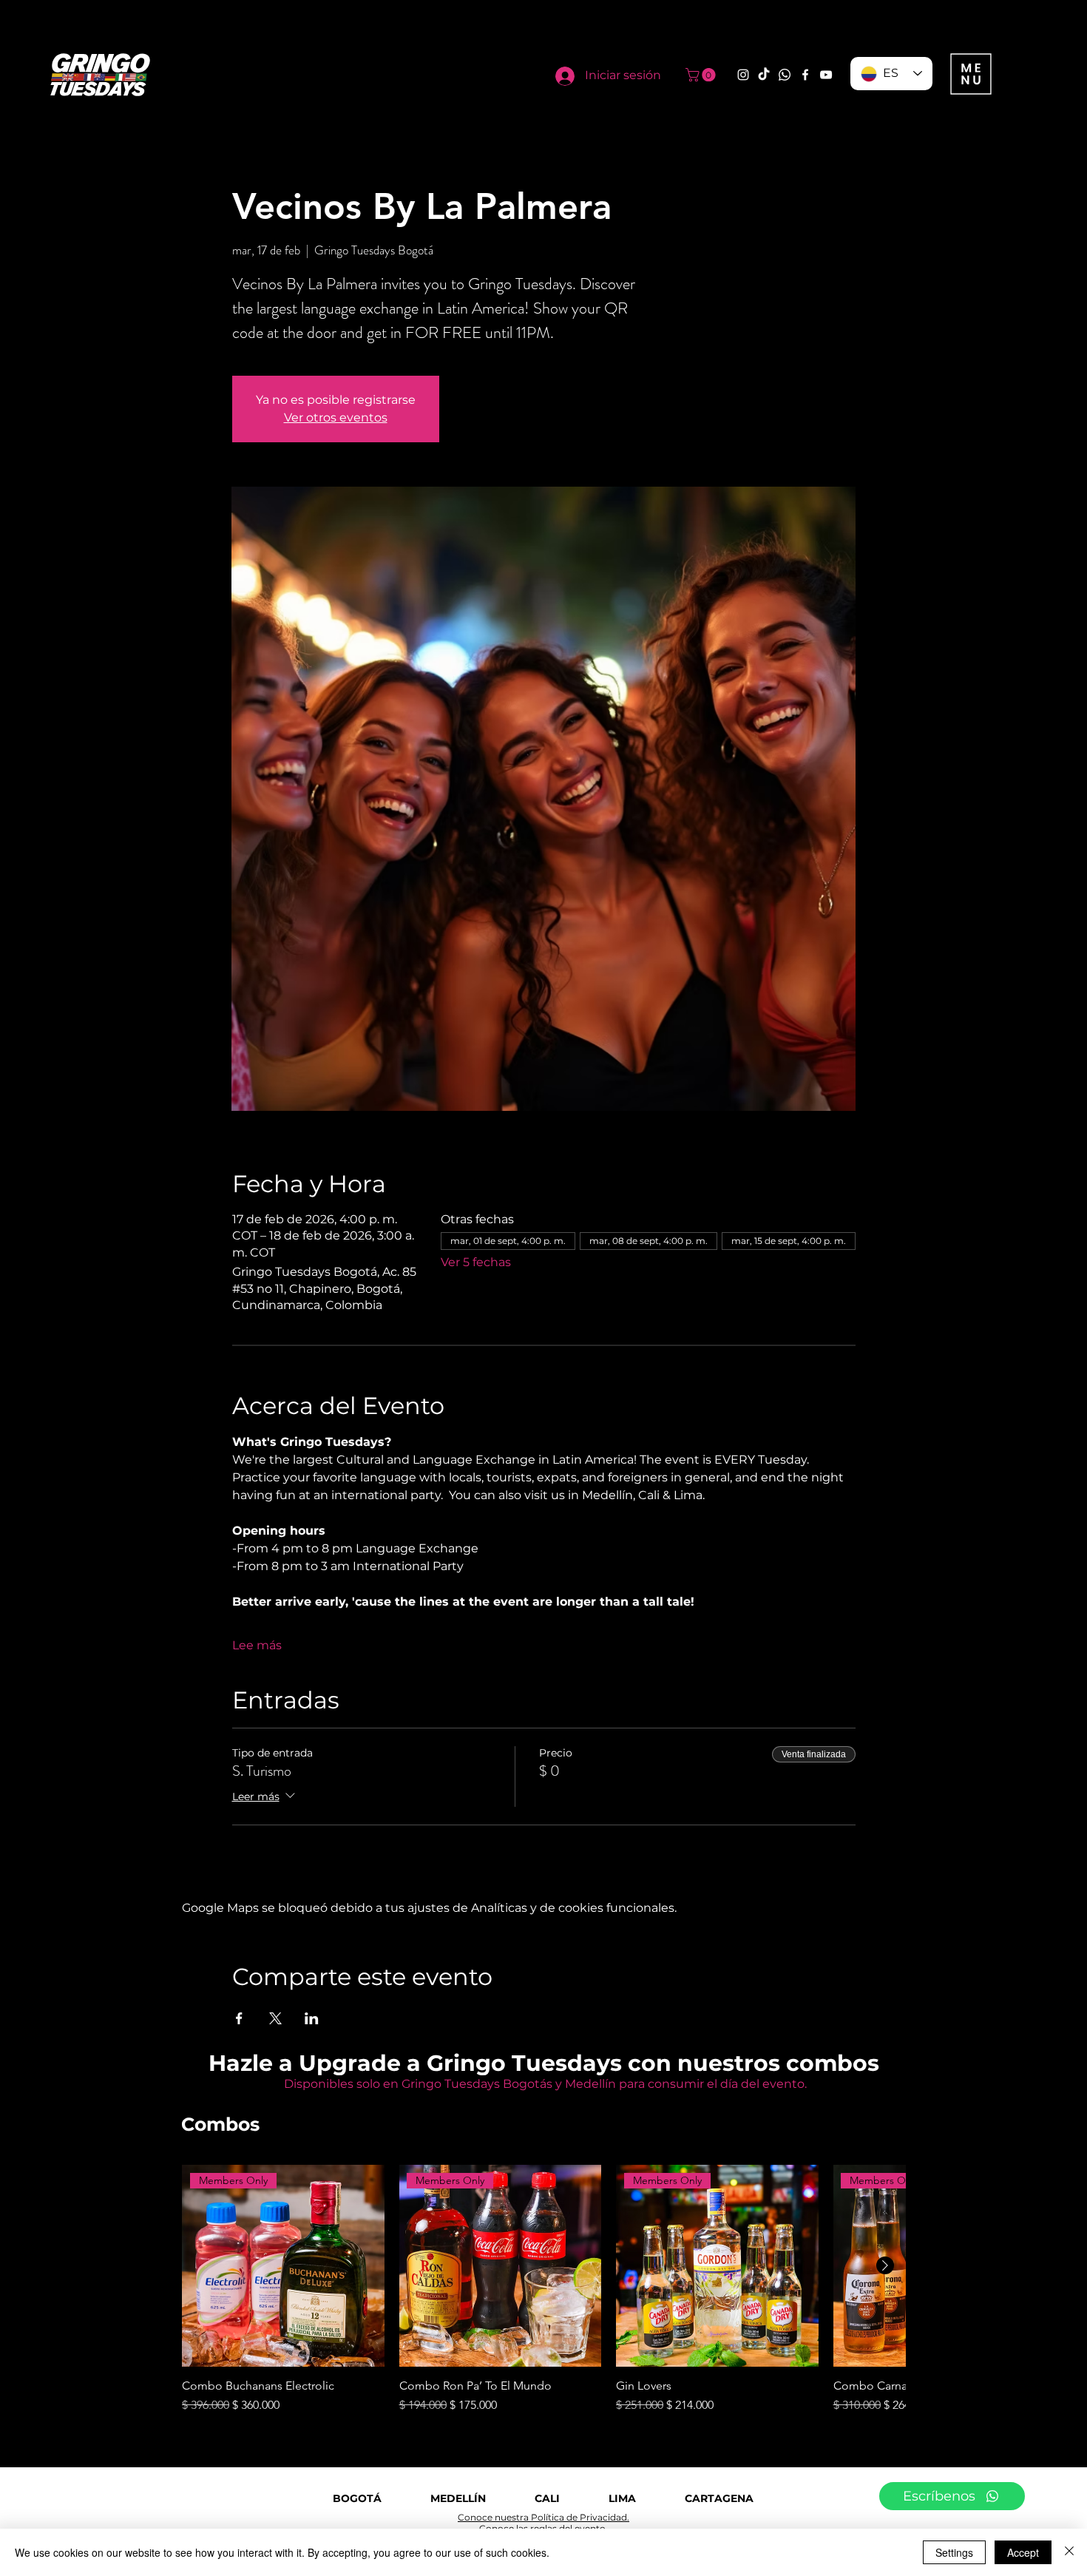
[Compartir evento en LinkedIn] (312, 2018)
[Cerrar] (1069, 2552)
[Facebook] (805, 75)
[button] (702, 75)
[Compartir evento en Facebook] (239, 2018)
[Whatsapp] (785, 75)
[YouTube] (826, 75)
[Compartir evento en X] (275, 2018)
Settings (954, 2552)
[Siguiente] (885, 2265)
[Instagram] (743, 75)
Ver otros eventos (336, 417)
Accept (1023, 2552)
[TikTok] (764, 75)
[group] (543, 2290)
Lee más (257, 1645)
